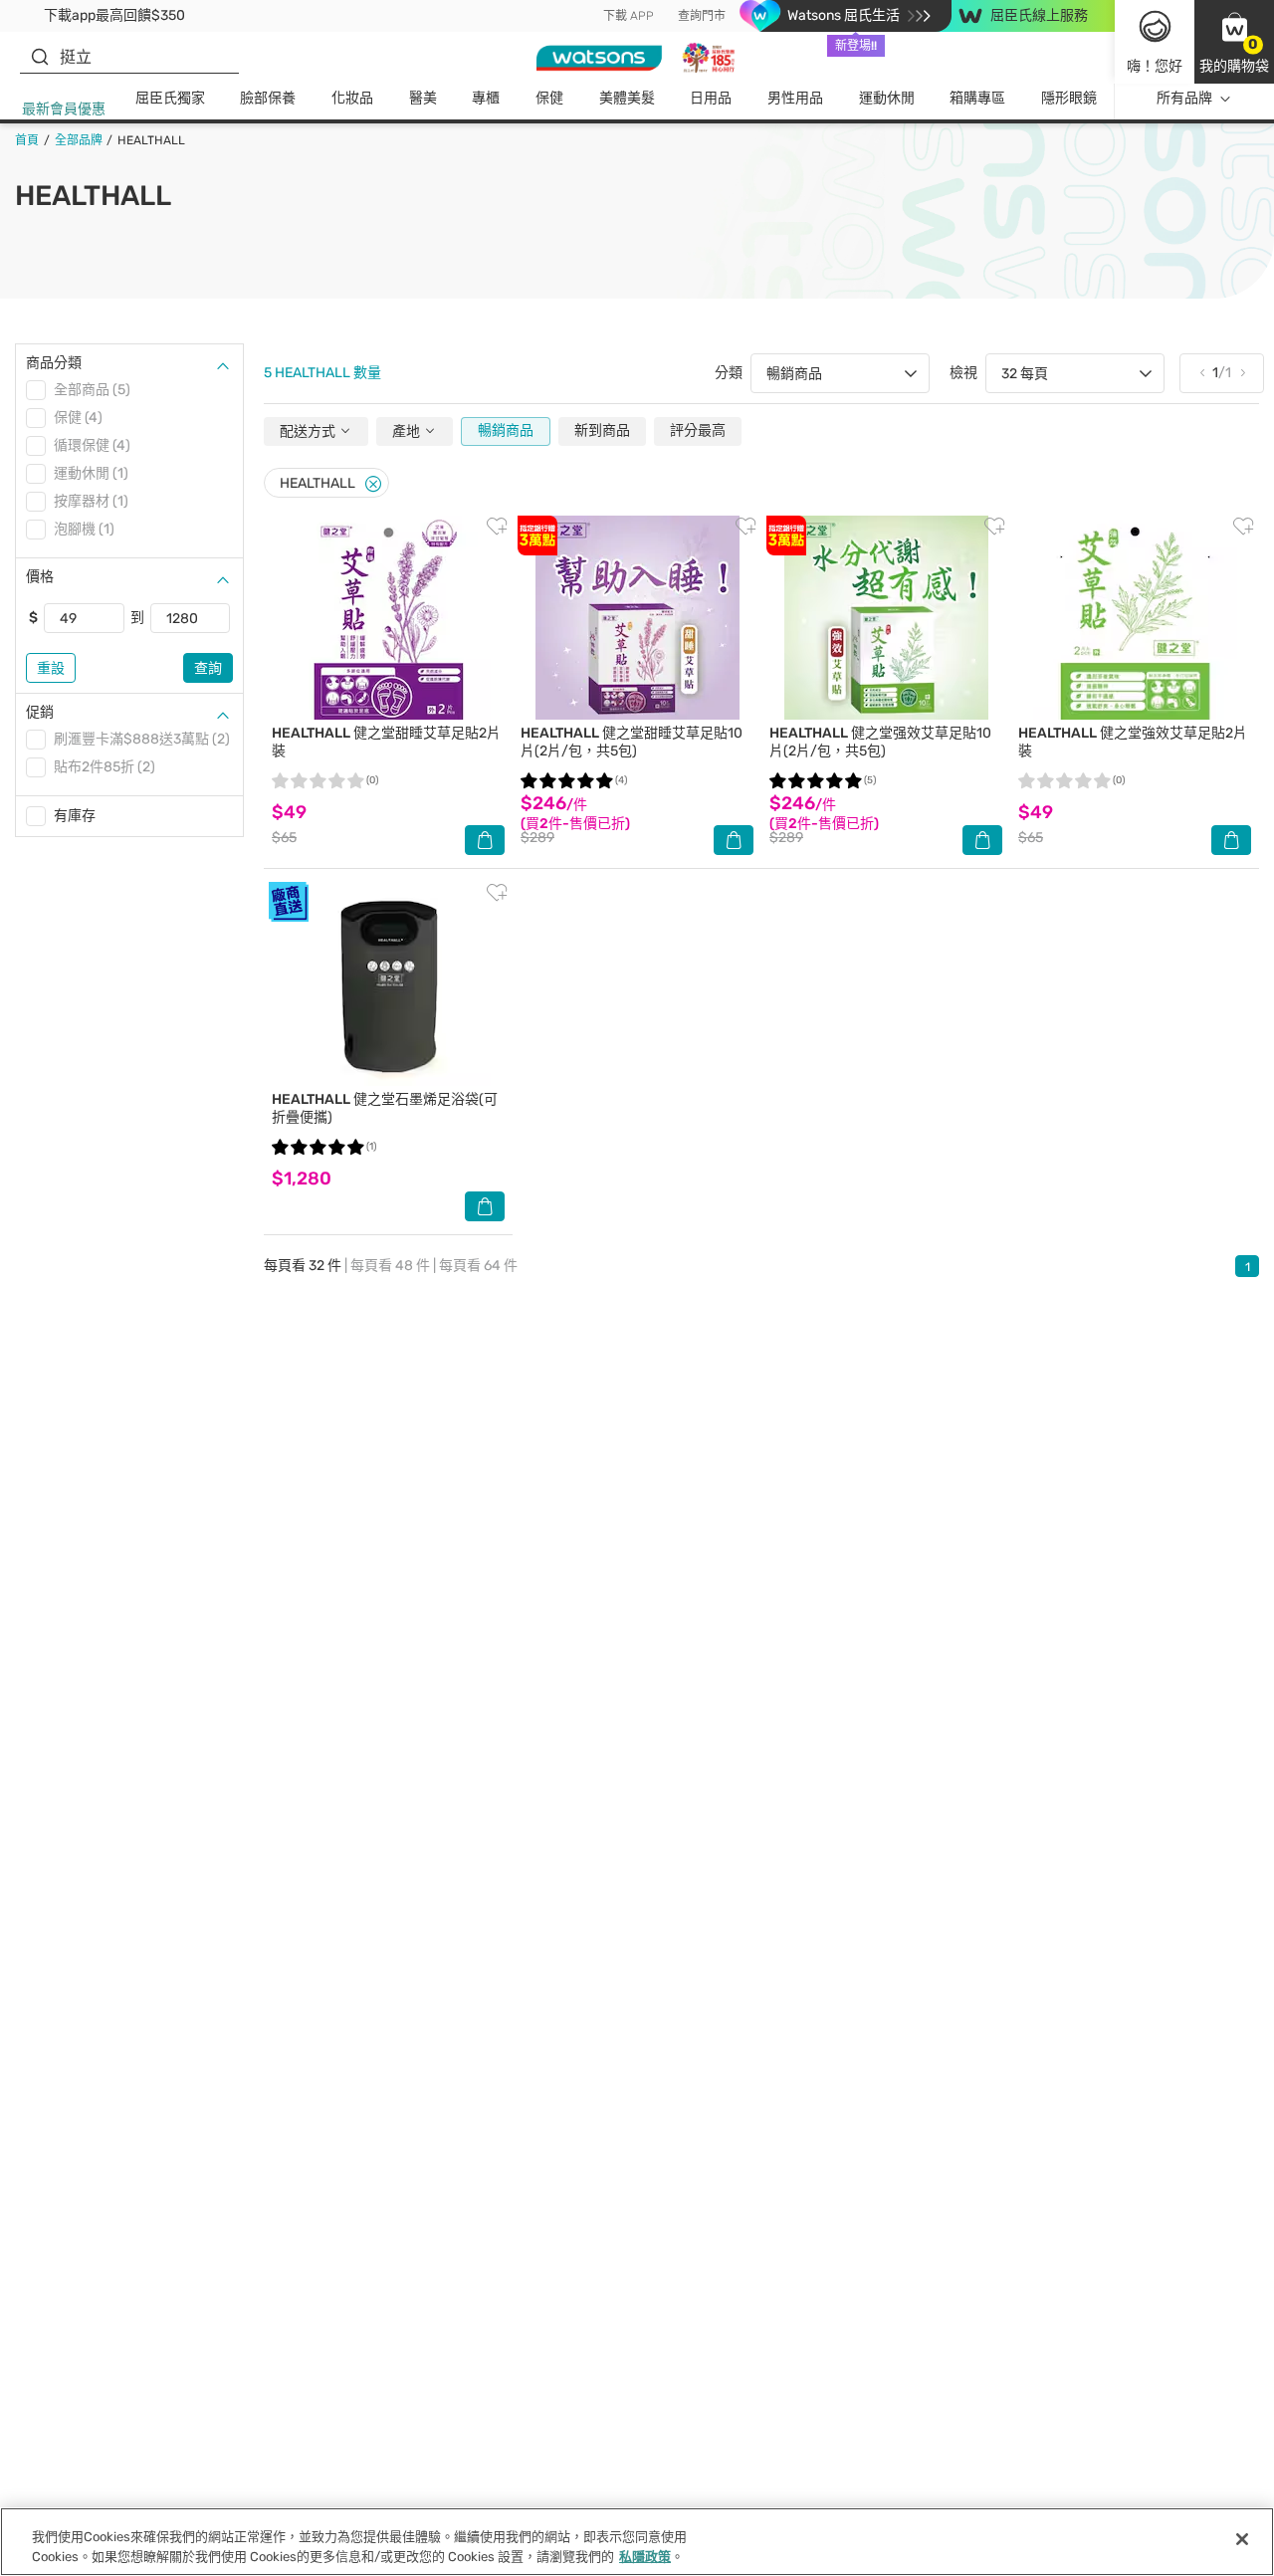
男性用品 (795, 98)
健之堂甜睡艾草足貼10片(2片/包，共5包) (632, 742)
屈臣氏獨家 (170, 98)
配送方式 (309, 431)
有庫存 (75, 816)
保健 (549, 98)
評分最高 (698, 430)
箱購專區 (977, 98)
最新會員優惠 (64, 109)
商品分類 (54, 363)
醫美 (423, 98)
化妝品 (352, 98)
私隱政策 (645, 2556)
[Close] (373, 484)
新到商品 (602, 430)
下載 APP (629, 16)
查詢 (208, 668)
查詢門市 (702, 16)
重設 (51, 668)
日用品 (711, 98)
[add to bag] (485, 840)
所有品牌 (1184, 98)
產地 (408, 431)
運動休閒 (887, 98)
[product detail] (388, 618)
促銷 (40, 712)
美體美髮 (627, 98)
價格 (40, 577)
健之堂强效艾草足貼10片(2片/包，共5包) (880, 742)
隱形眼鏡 (1069, 98)
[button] (1234, 42)
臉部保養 (268, 98)
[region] (637, 2542)
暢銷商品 (506, 430)
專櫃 (486, 98)
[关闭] (1242, 2539)
